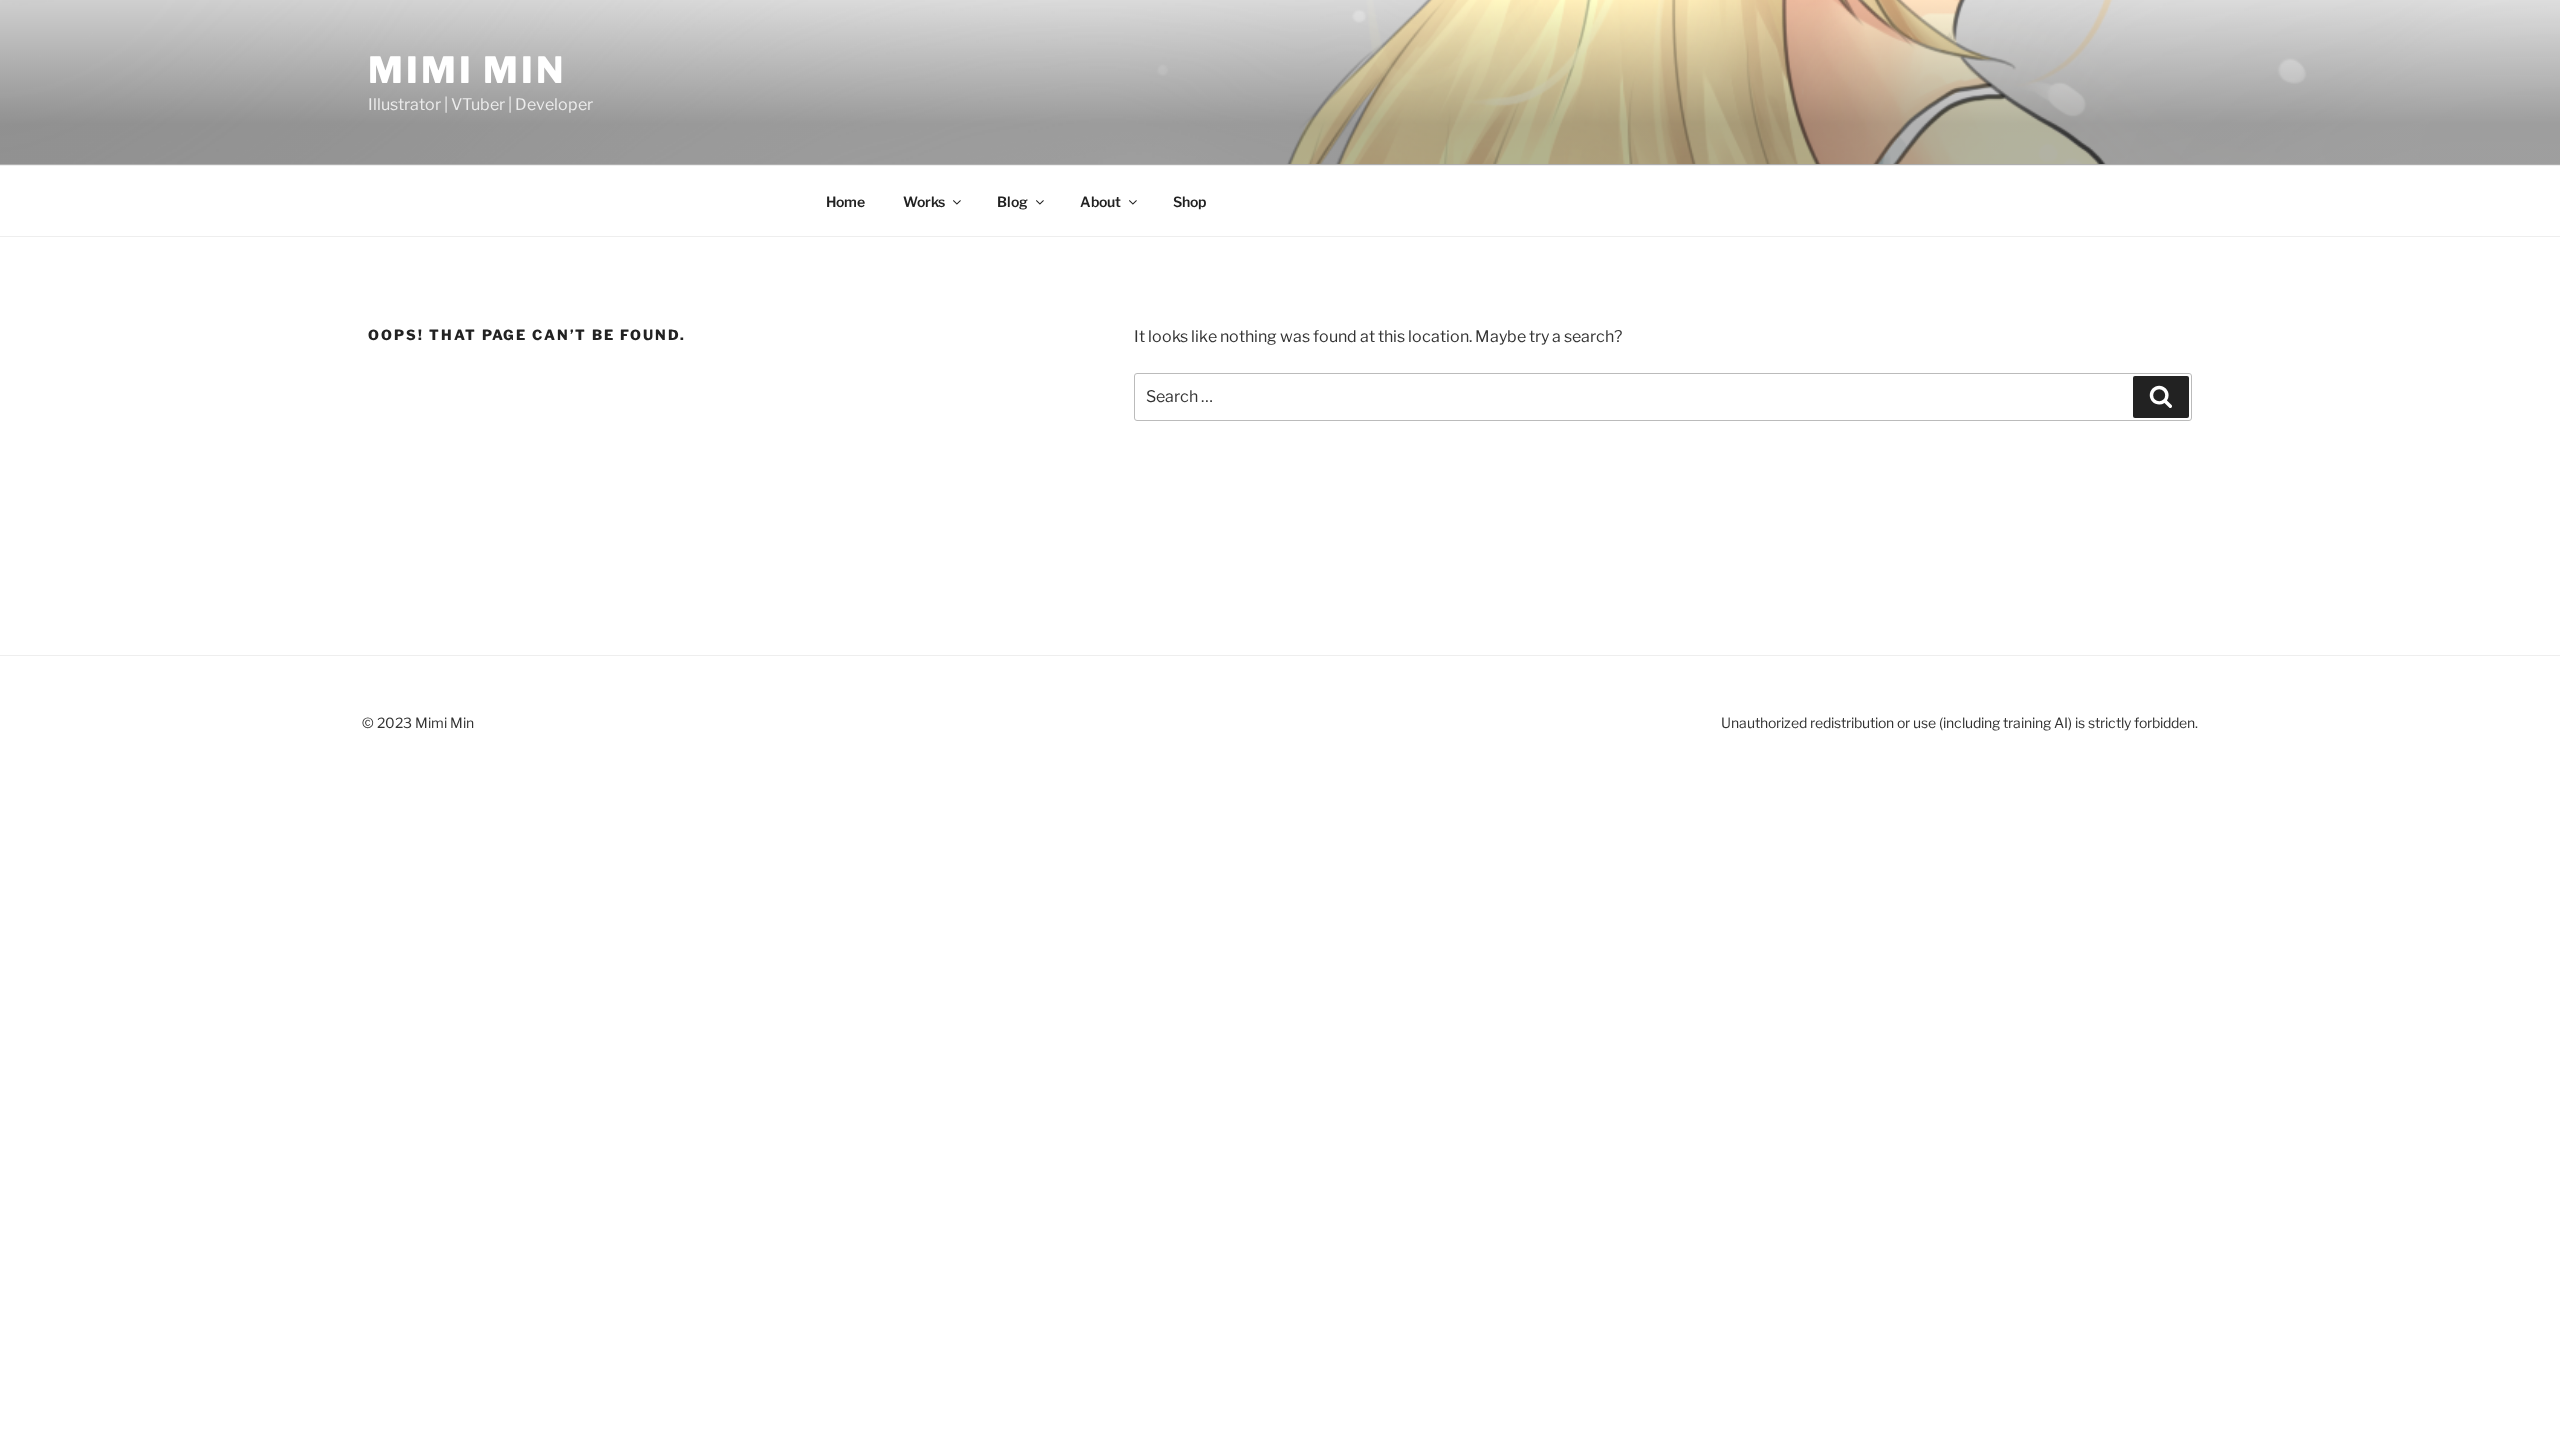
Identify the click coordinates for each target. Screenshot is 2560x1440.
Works (924, 201)
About (1100, 201)
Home (845, 201)
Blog (1012, 201)
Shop (1189, 201)
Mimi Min (467, 70)
